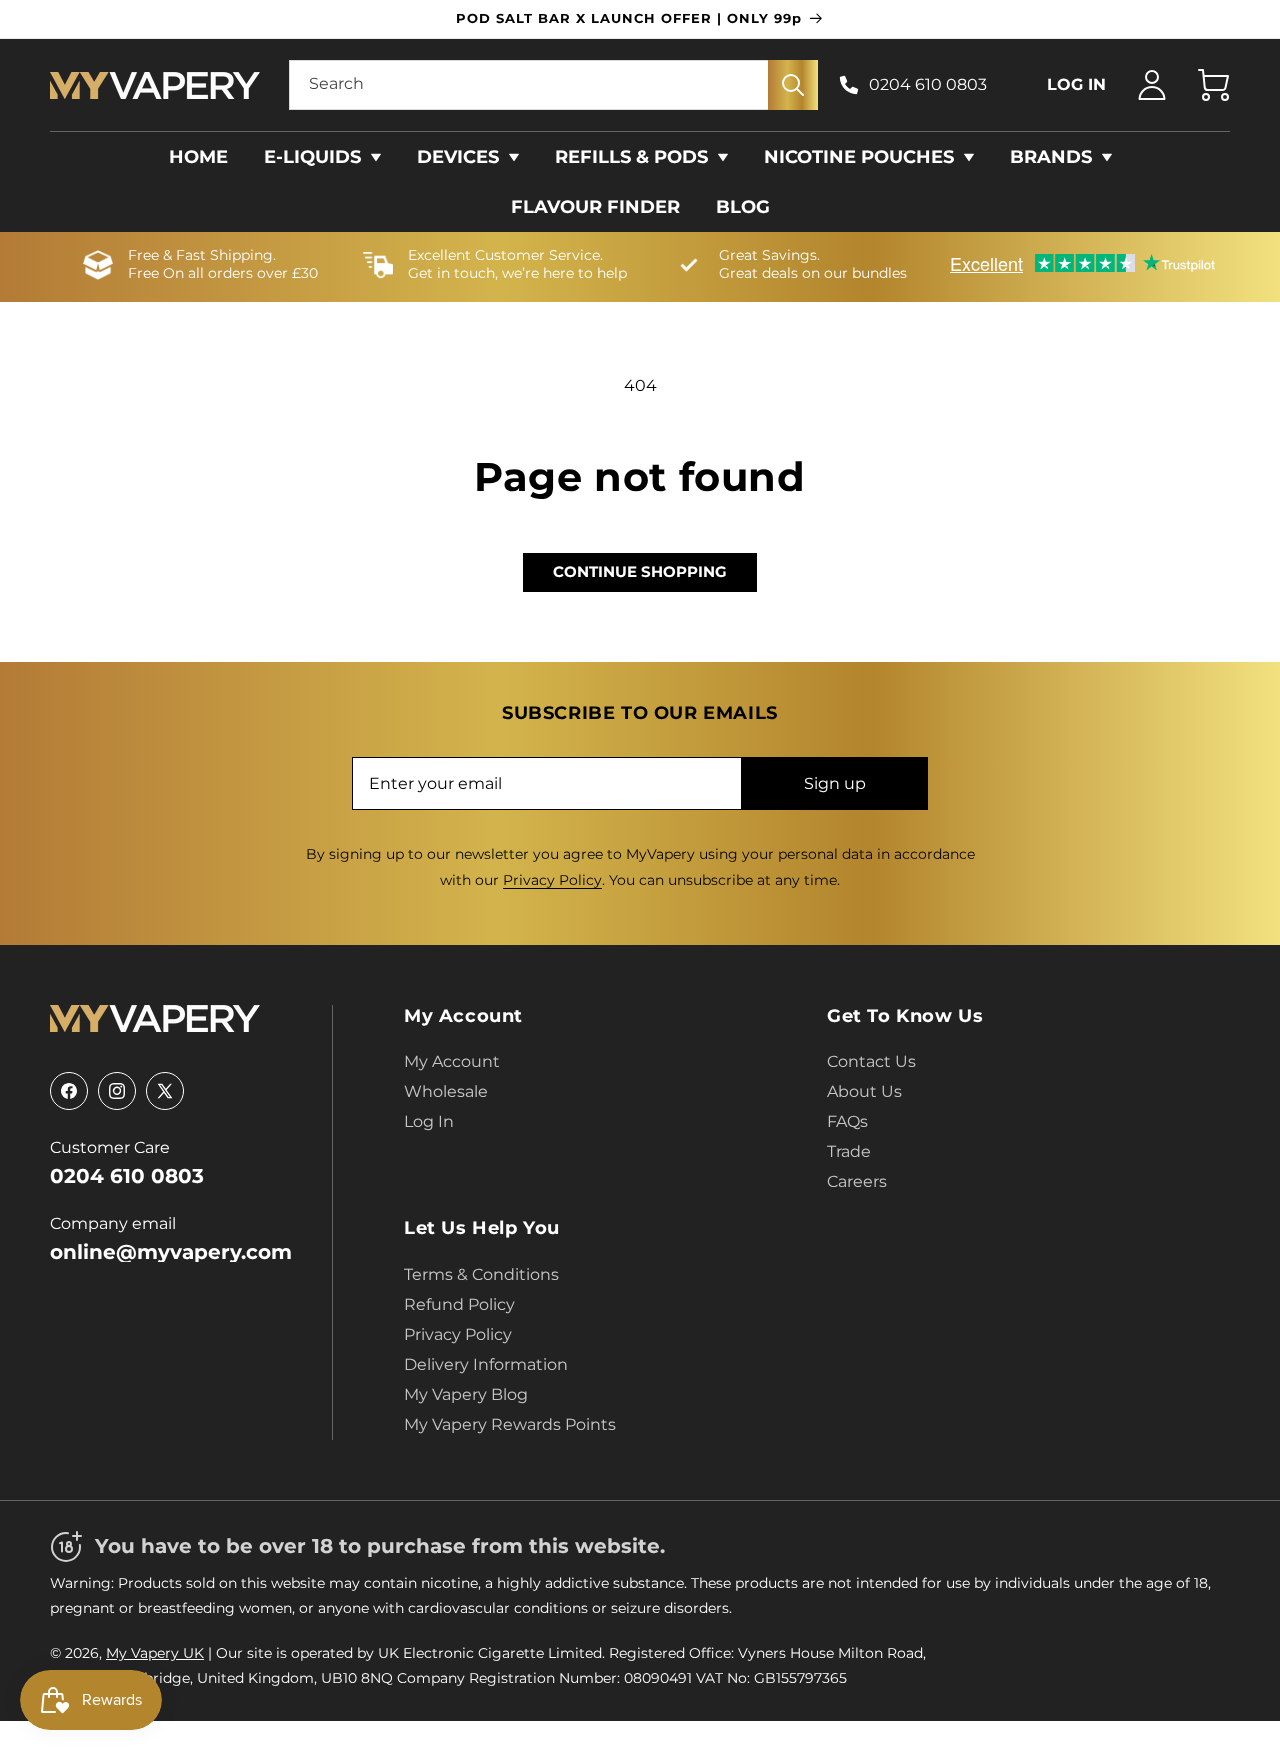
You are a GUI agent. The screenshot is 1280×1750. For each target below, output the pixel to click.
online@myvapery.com (171, 1252)
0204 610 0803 (928, 84)
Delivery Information (486, 1364)
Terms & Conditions (481, 1274)
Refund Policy (459, 1304)
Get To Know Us (905, 1016)
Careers (857, 1181)
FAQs (847, 1121)
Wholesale (446, 1091)
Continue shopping (640, 571)
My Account (463, 1016)
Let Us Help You (482, 1228)
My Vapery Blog (466, 1394)
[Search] (793, 85)
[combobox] (554, 85)
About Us (864, 1091)
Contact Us (871, 1061)
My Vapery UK (155, 1653)
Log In (429, 1121)
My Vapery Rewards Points (510, 1424)
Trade (849, 1151)
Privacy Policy (552, 880)
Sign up (835, 783)
